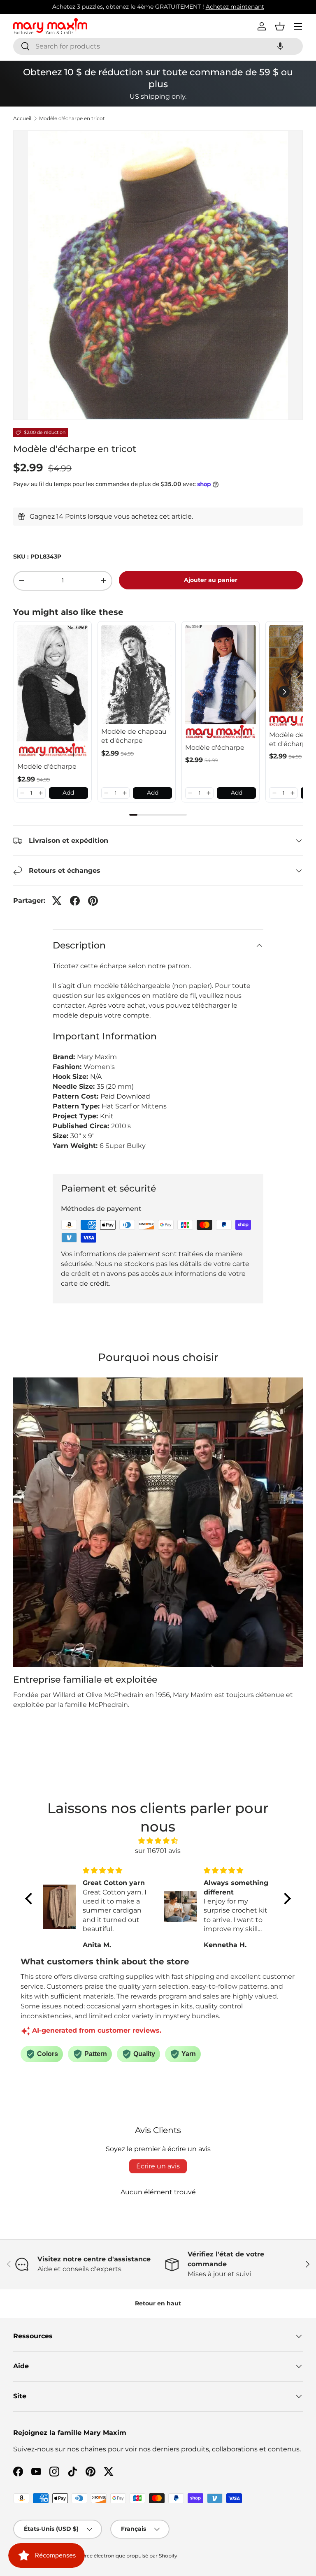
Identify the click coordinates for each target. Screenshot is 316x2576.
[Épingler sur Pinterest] (93, 901)
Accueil (22, 118)
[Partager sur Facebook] (75, 901)
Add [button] (68, 793)
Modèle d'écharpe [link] (47, 766)
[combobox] (158, 46)
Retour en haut (158, 2303)
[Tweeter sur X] (57, 901)
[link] (53, 692)
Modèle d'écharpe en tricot (72, 118)
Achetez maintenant (235, 7)
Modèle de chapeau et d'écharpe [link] (134, 736)
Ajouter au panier (211, 580)
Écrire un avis (158, 2166)
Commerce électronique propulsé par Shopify (121, 2556)
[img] (158, 1841)
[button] (280, 46)
